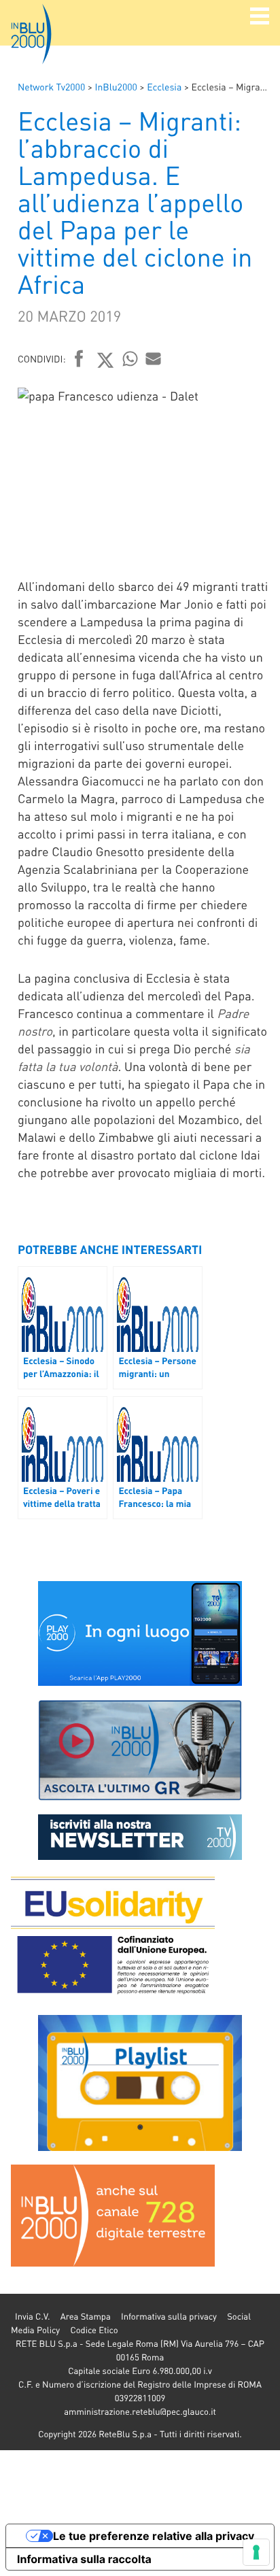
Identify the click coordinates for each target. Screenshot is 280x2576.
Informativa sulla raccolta (84, 2559)
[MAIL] (154, 358)
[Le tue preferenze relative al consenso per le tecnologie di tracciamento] (256, 2552)
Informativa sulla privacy (169, 2317)
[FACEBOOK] (79, 360)
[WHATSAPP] (130, 358)
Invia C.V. (32, 2317)
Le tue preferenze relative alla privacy (154, 2536)
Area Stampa (86, 2317)
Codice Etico (94, 2330)
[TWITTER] (106, 360)
